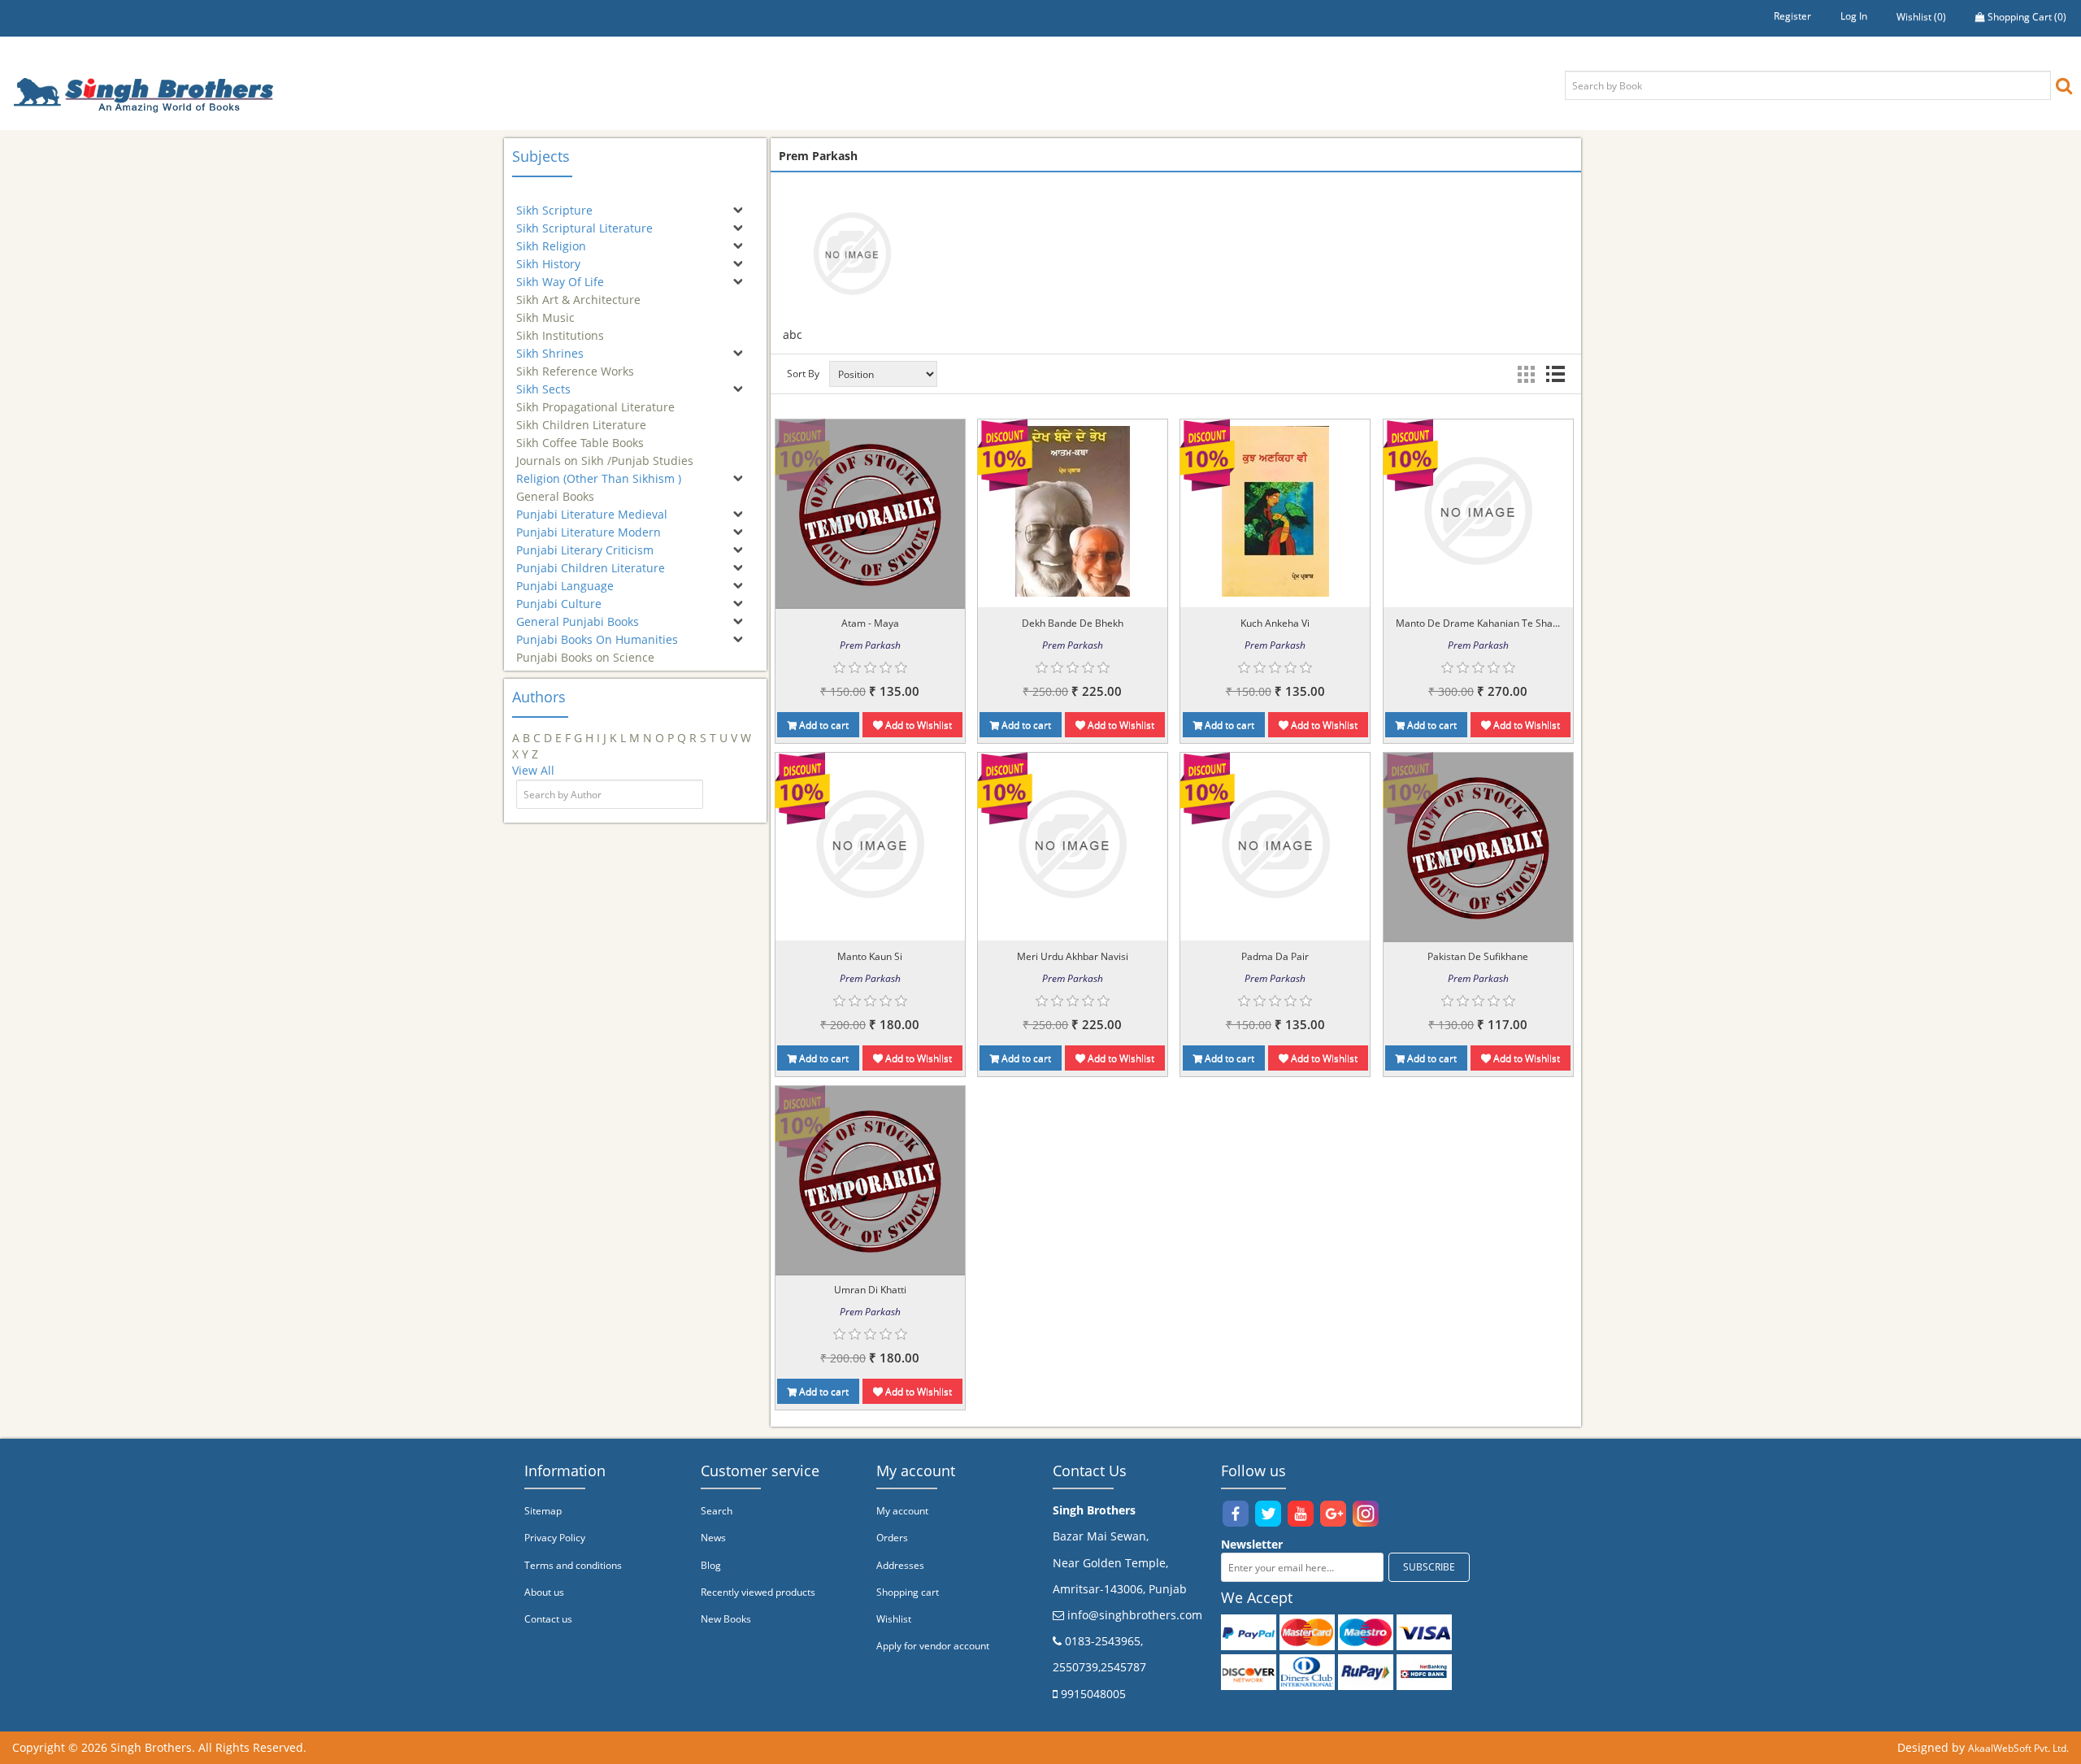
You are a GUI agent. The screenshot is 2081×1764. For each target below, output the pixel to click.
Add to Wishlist (917, 725)
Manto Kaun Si (870, 956)
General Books (555, 489)
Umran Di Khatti (870, 1290)
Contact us (548, 1619)
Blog (711, 1565)
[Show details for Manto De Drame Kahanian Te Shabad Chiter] (1478, 511)
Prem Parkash (870, 645)
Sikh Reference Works (575, 364)
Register (1792, 16)
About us (544, 1592)
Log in (1854, 16)
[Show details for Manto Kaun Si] (870, 844)
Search (717, 1511)
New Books (726, 1619)
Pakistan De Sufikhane (1478, 956)
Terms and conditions (573, 1565)
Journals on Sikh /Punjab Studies (605, 453)
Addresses (900, 1565)
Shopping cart (908, 1592)
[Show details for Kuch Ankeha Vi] (1275, 511)
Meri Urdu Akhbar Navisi (1073, 956)
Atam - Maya (870, 623)
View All (533, 770)
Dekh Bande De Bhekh (1073, 623)
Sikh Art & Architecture (578, 292)
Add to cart (823, 725)
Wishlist (894, 1619)
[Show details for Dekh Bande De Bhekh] (1073, 511)
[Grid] (1526, 374)
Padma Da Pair (1275, 956)
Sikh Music (545, 310)
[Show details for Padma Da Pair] (1275, 844)
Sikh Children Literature (581, 417)
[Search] (2064, 85)
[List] (1555, 374)
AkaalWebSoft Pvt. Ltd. (2018, 1748)
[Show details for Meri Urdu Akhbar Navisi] (1072, 844)
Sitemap (543, 1511)
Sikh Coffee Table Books (580, 435)
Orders (892, 1538)
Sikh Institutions (560, 328)
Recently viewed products (758, 1592)
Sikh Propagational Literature (595, 400)
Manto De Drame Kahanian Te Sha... (1478, 623)
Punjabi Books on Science (585, 650)
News (713, 1538)
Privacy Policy (555, 1538)
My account (902, 1511)
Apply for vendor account (933, 1646)
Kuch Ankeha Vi (1275, 623)
